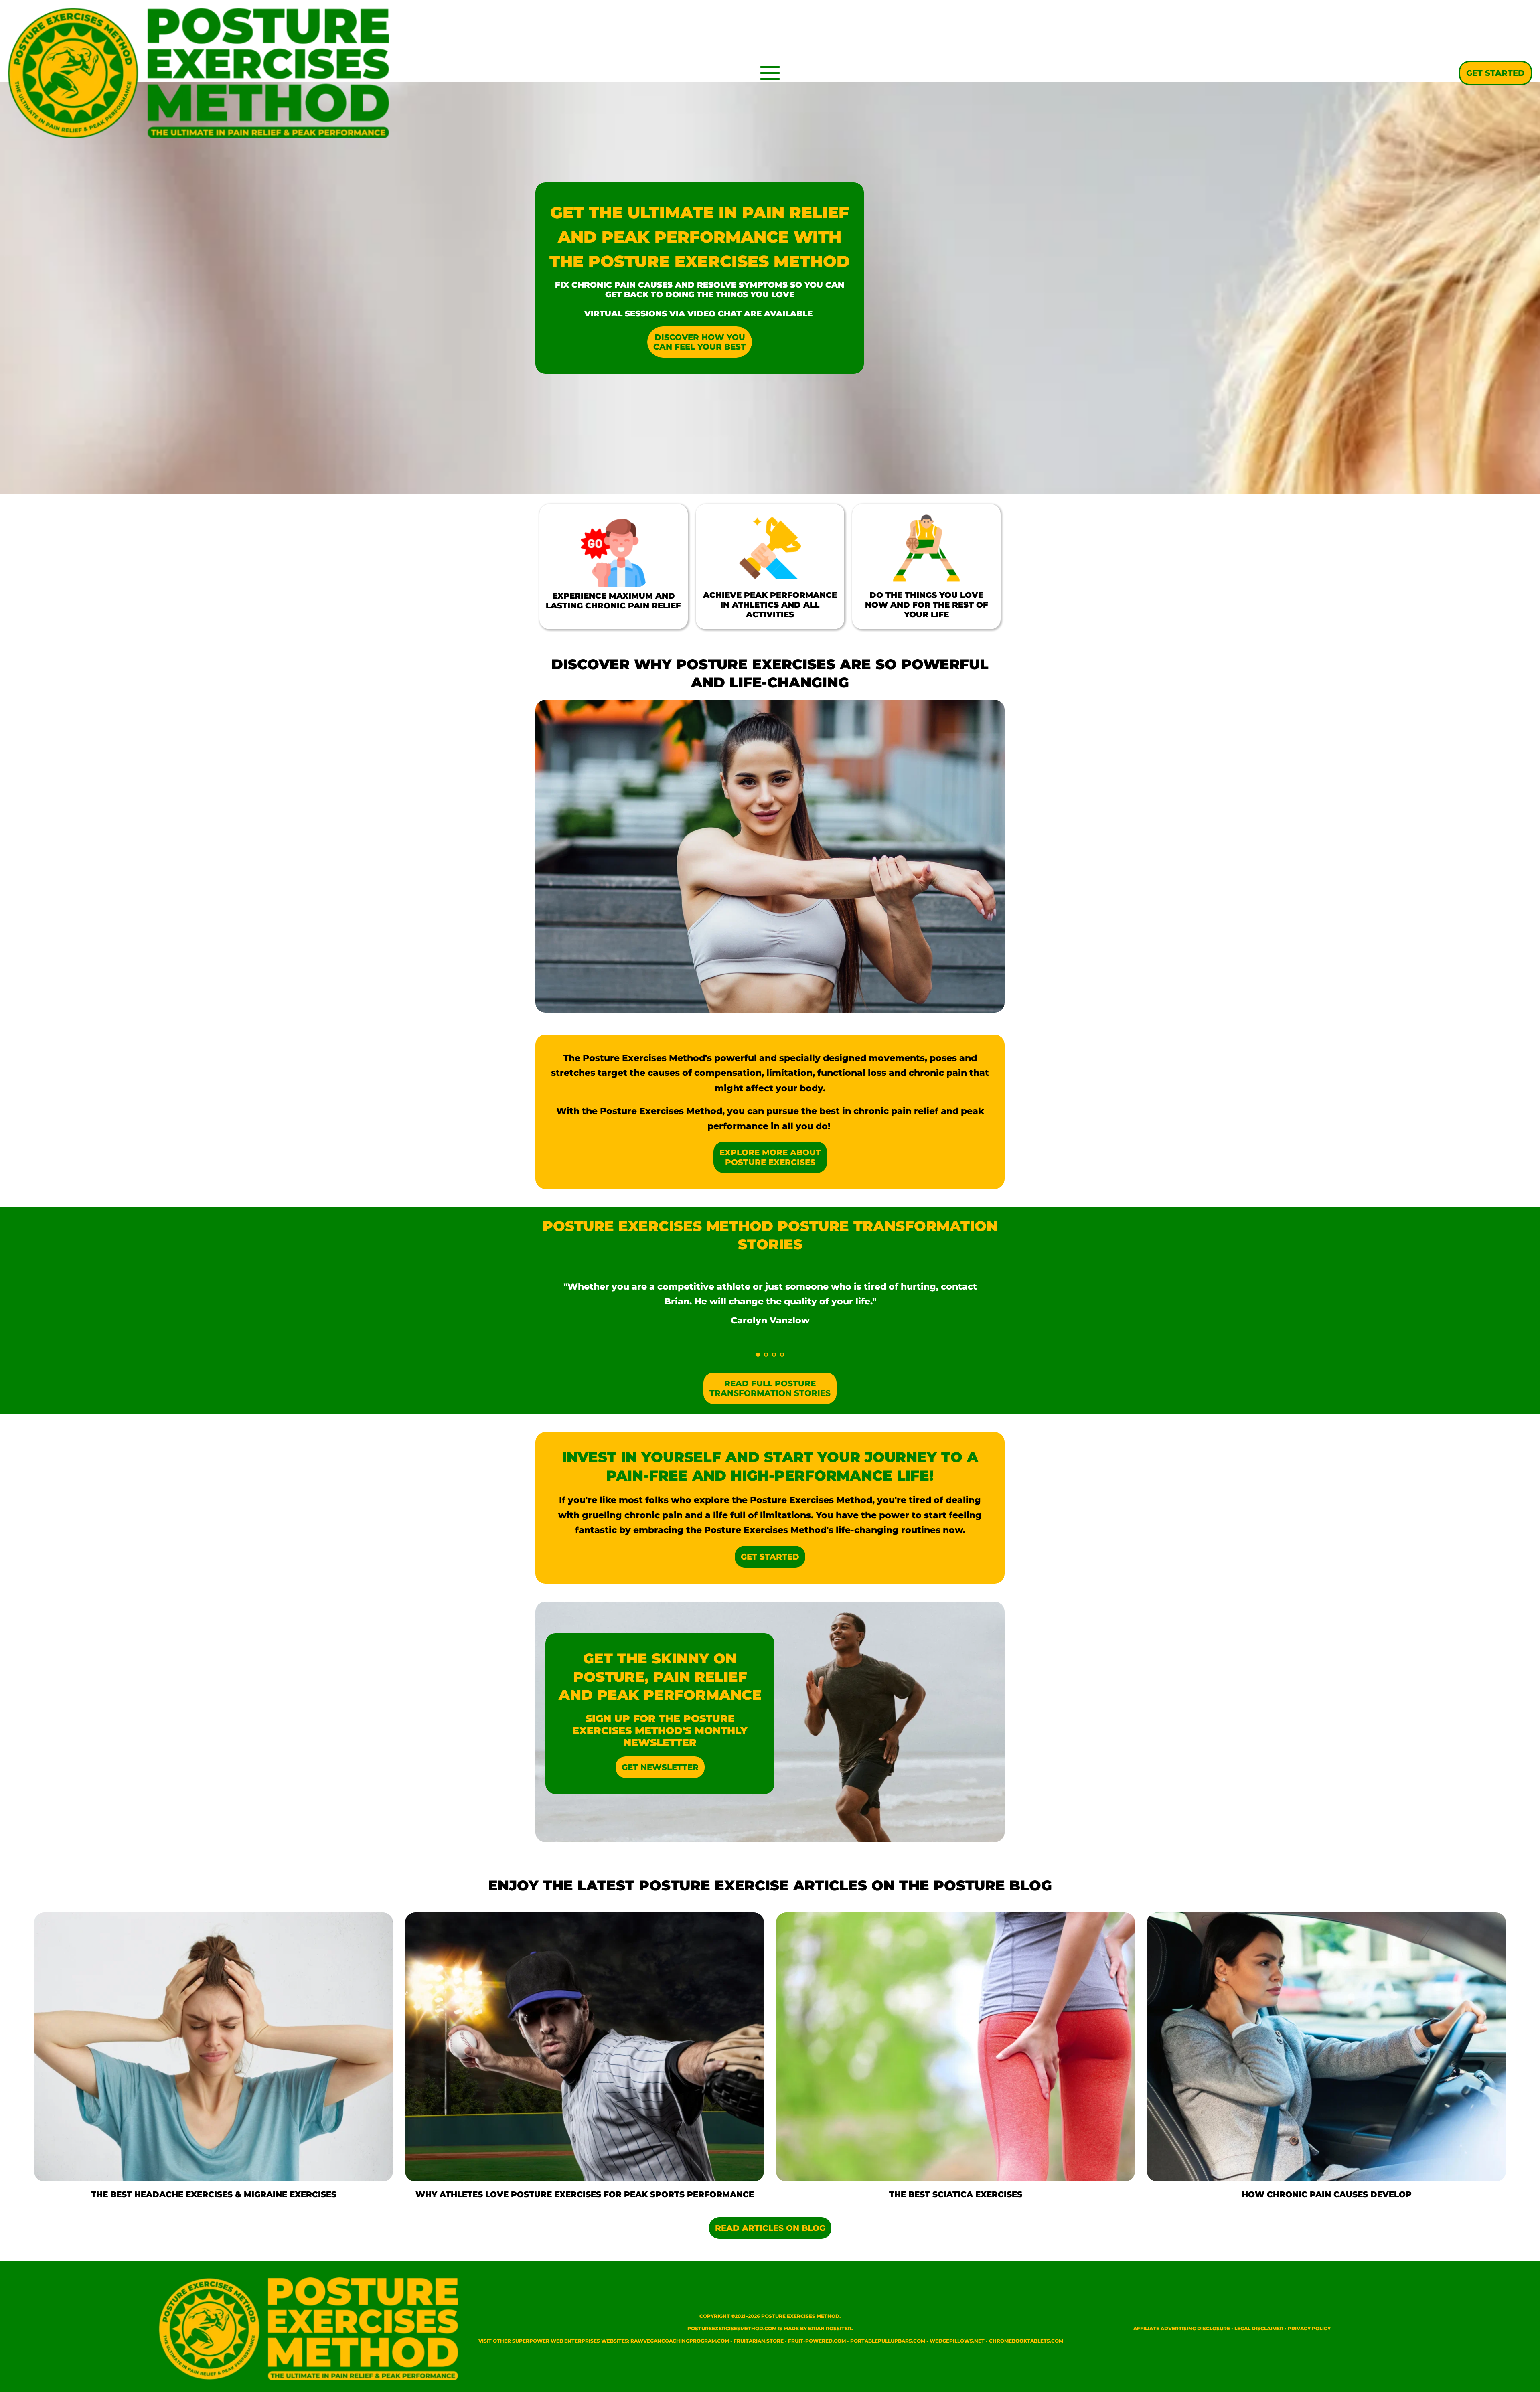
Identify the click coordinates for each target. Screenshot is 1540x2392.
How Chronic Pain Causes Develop (1327, 2194)
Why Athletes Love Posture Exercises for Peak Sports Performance (585, 2194)
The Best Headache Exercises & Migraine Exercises (214, 2194)
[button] (770, 73)
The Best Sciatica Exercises (956, 2194)
